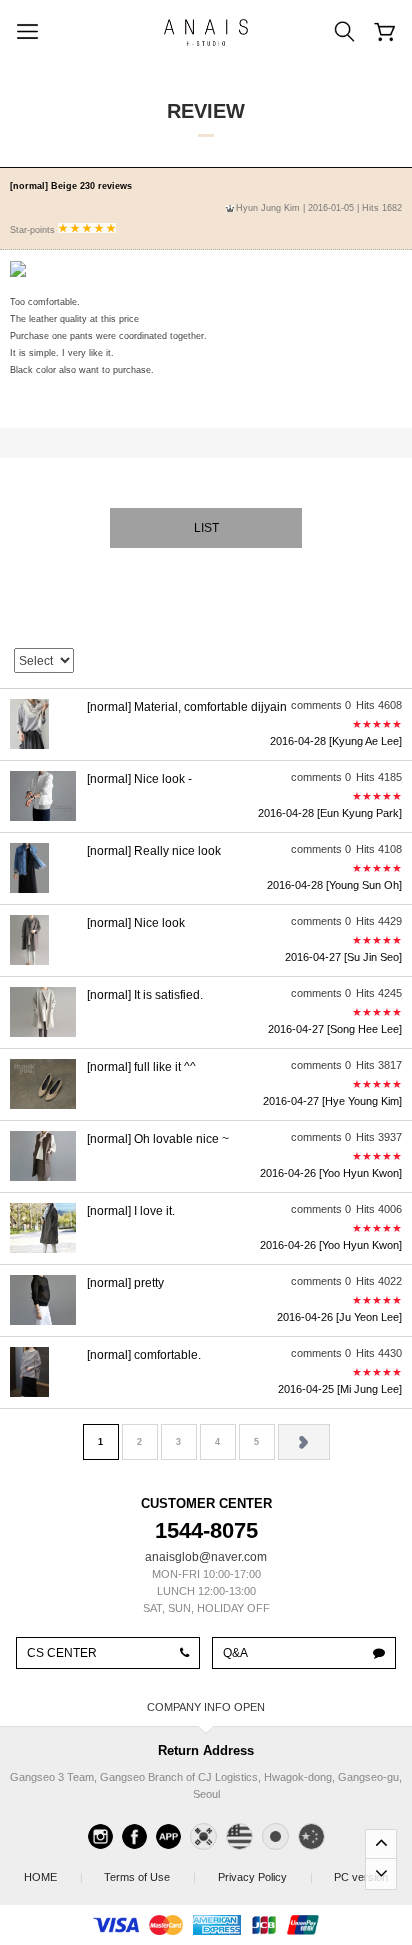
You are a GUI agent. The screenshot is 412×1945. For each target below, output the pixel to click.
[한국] (203, 1836)
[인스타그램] (100, 1836)
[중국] (311, 1836)
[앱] (168, 1836)
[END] (381, 1874)
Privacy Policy (264, 1877)
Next (304, 1442)
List (206, 528)
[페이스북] (134, 1836)
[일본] (275, 1836)
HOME (52, 1877)
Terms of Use (149, 1877)
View (206, 724)
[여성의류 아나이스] (206, 32)
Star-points (34, 230)
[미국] (239, 1836)
